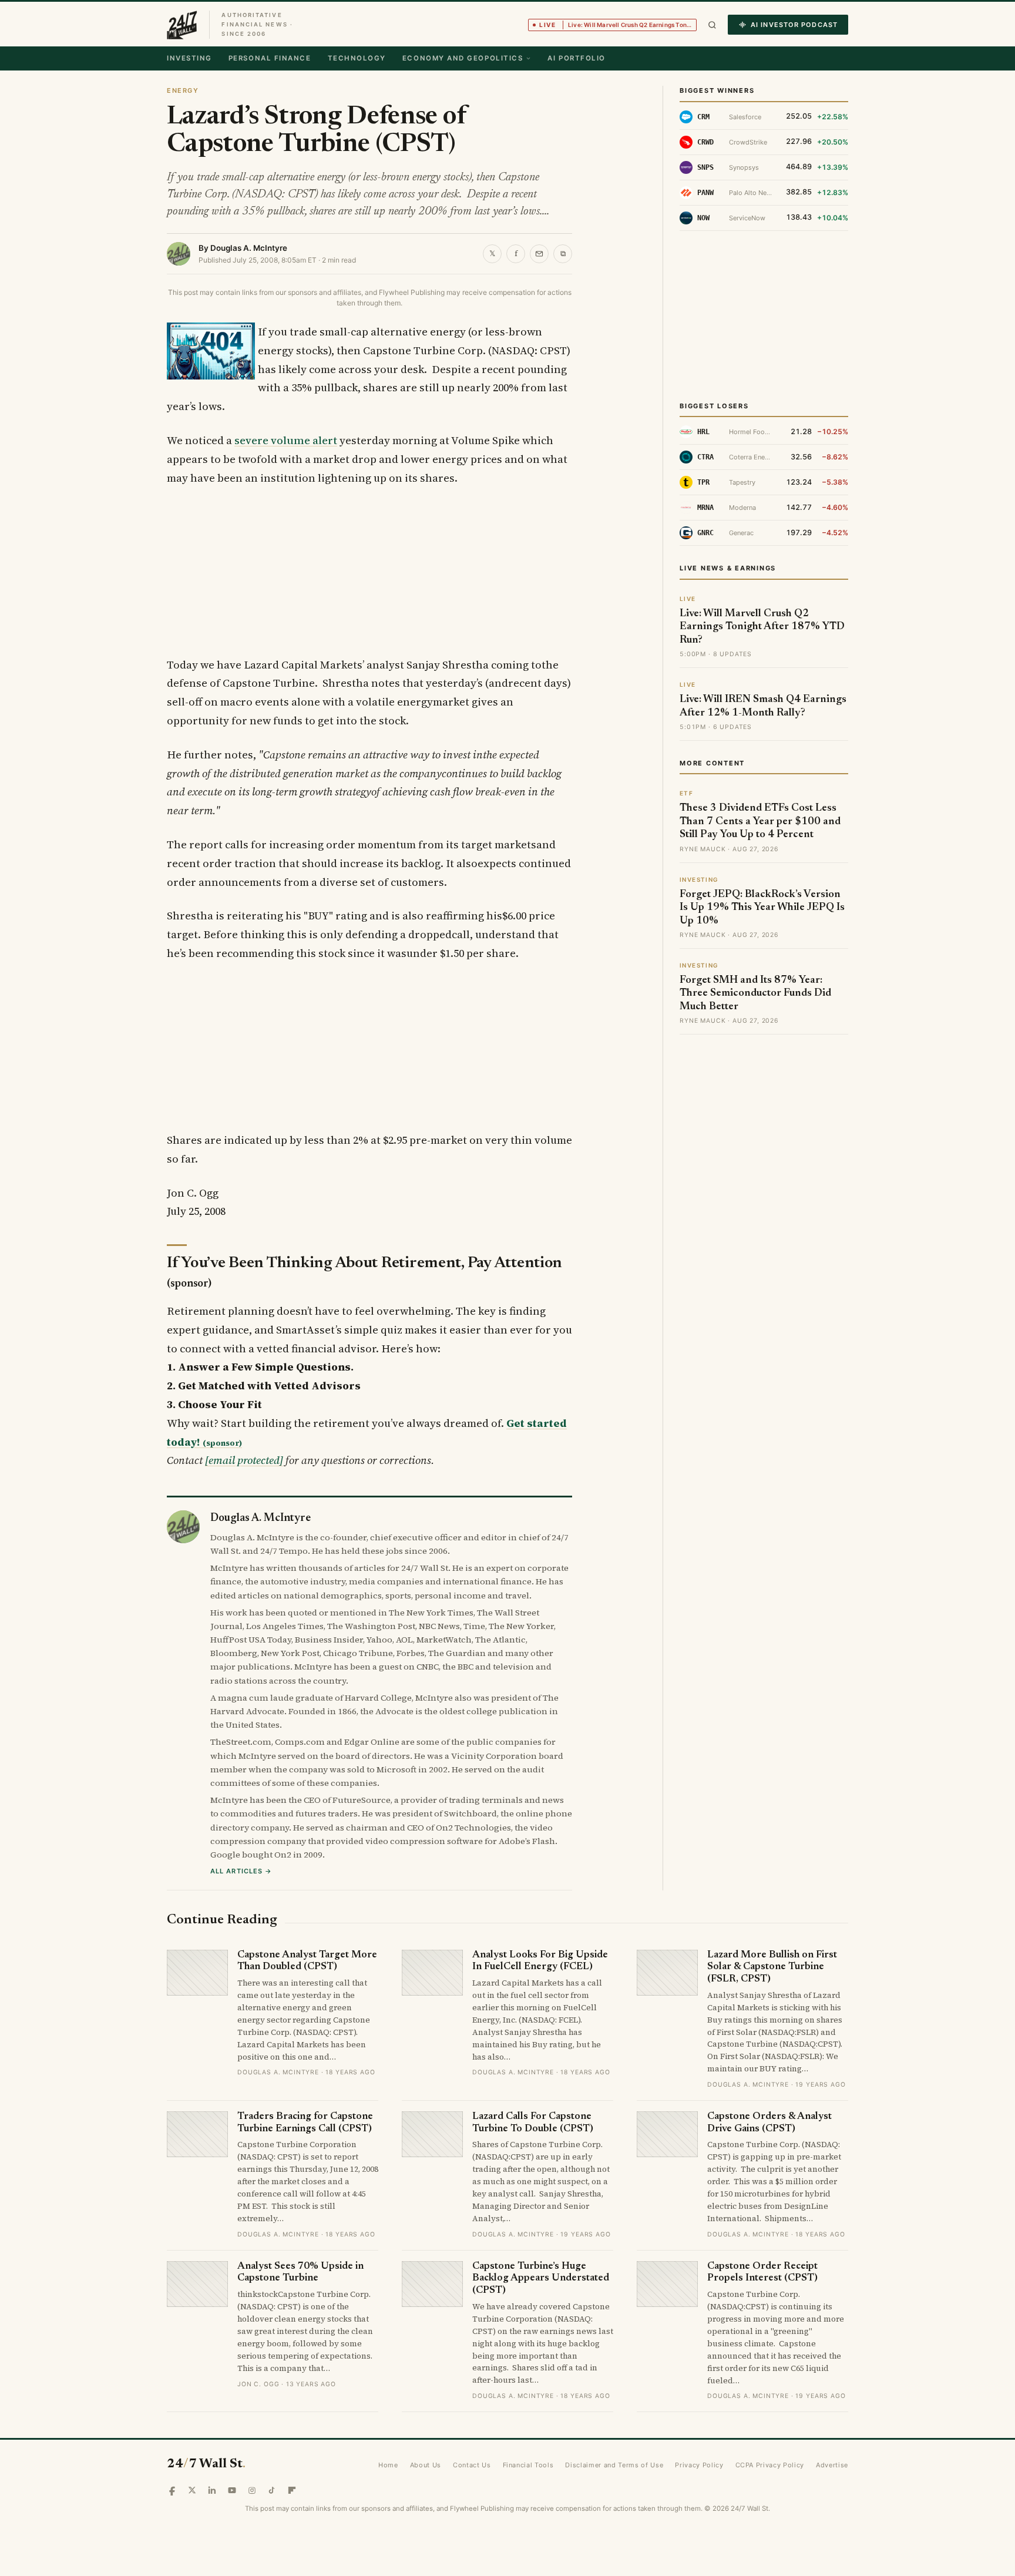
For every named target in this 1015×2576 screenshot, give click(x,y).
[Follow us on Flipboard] (292, 2490)
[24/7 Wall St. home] (182, 25)
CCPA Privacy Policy (770, 2465)
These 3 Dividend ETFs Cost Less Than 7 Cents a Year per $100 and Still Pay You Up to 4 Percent (760, 822)
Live (618, 25)
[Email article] (539, 254)
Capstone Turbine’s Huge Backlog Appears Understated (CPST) (541, 2279)
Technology (357, 58)
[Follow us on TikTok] (272, 2490)
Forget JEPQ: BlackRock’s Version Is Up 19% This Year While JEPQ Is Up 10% (762, 908)
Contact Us (472, 2465)
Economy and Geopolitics (463, 58)
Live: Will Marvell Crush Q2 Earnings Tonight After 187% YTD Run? (762, 627)
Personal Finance (270, 58)
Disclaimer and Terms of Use (614, 2465)
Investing (189, 58)
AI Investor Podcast (794, 25)
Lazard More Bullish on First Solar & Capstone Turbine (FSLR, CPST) (772, 1967)
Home (388, 2465)
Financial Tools (528, 2465)
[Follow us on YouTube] (232, 2490)
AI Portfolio (576, 58)
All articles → (241, 1871)
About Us (426, 2465)
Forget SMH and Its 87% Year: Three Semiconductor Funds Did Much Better (755, 994)
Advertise (832, 2465)
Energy (183, 90)
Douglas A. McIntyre (249, 248)
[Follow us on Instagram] (252, 2490)
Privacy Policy (699, 2465)
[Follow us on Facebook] (172, 2490)
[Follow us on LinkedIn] (212, 2490)
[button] (712, 25)
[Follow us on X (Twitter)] (192, 2490)
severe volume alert (286, 440)
